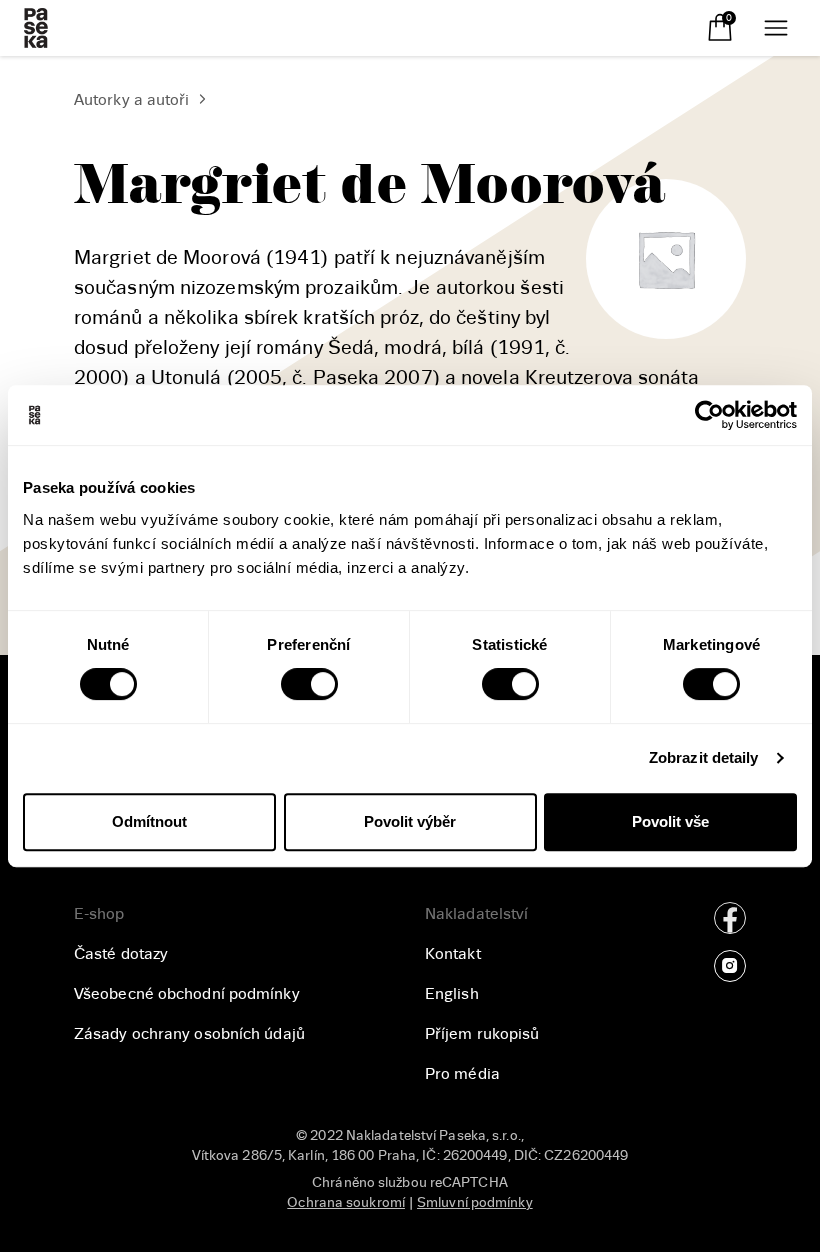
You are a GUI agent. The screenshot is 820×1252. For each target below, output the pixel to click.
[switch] (309, 684)
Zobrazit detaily (704, 757)
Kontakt (453, 954)
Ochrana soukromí (346, 1202)
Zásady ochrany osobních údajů (189, 1034)
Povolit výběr (410, 821)
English (452, 994)
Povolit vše (670, 821)
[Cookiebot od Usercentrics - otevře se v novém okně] (709, 415)
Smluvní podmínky (475, 1202)
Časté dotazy (121, 954)
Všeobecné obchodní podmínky (187, 994)
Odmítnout (149, 821)
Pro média (462, 1074)
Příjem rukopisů (482, 1034)
